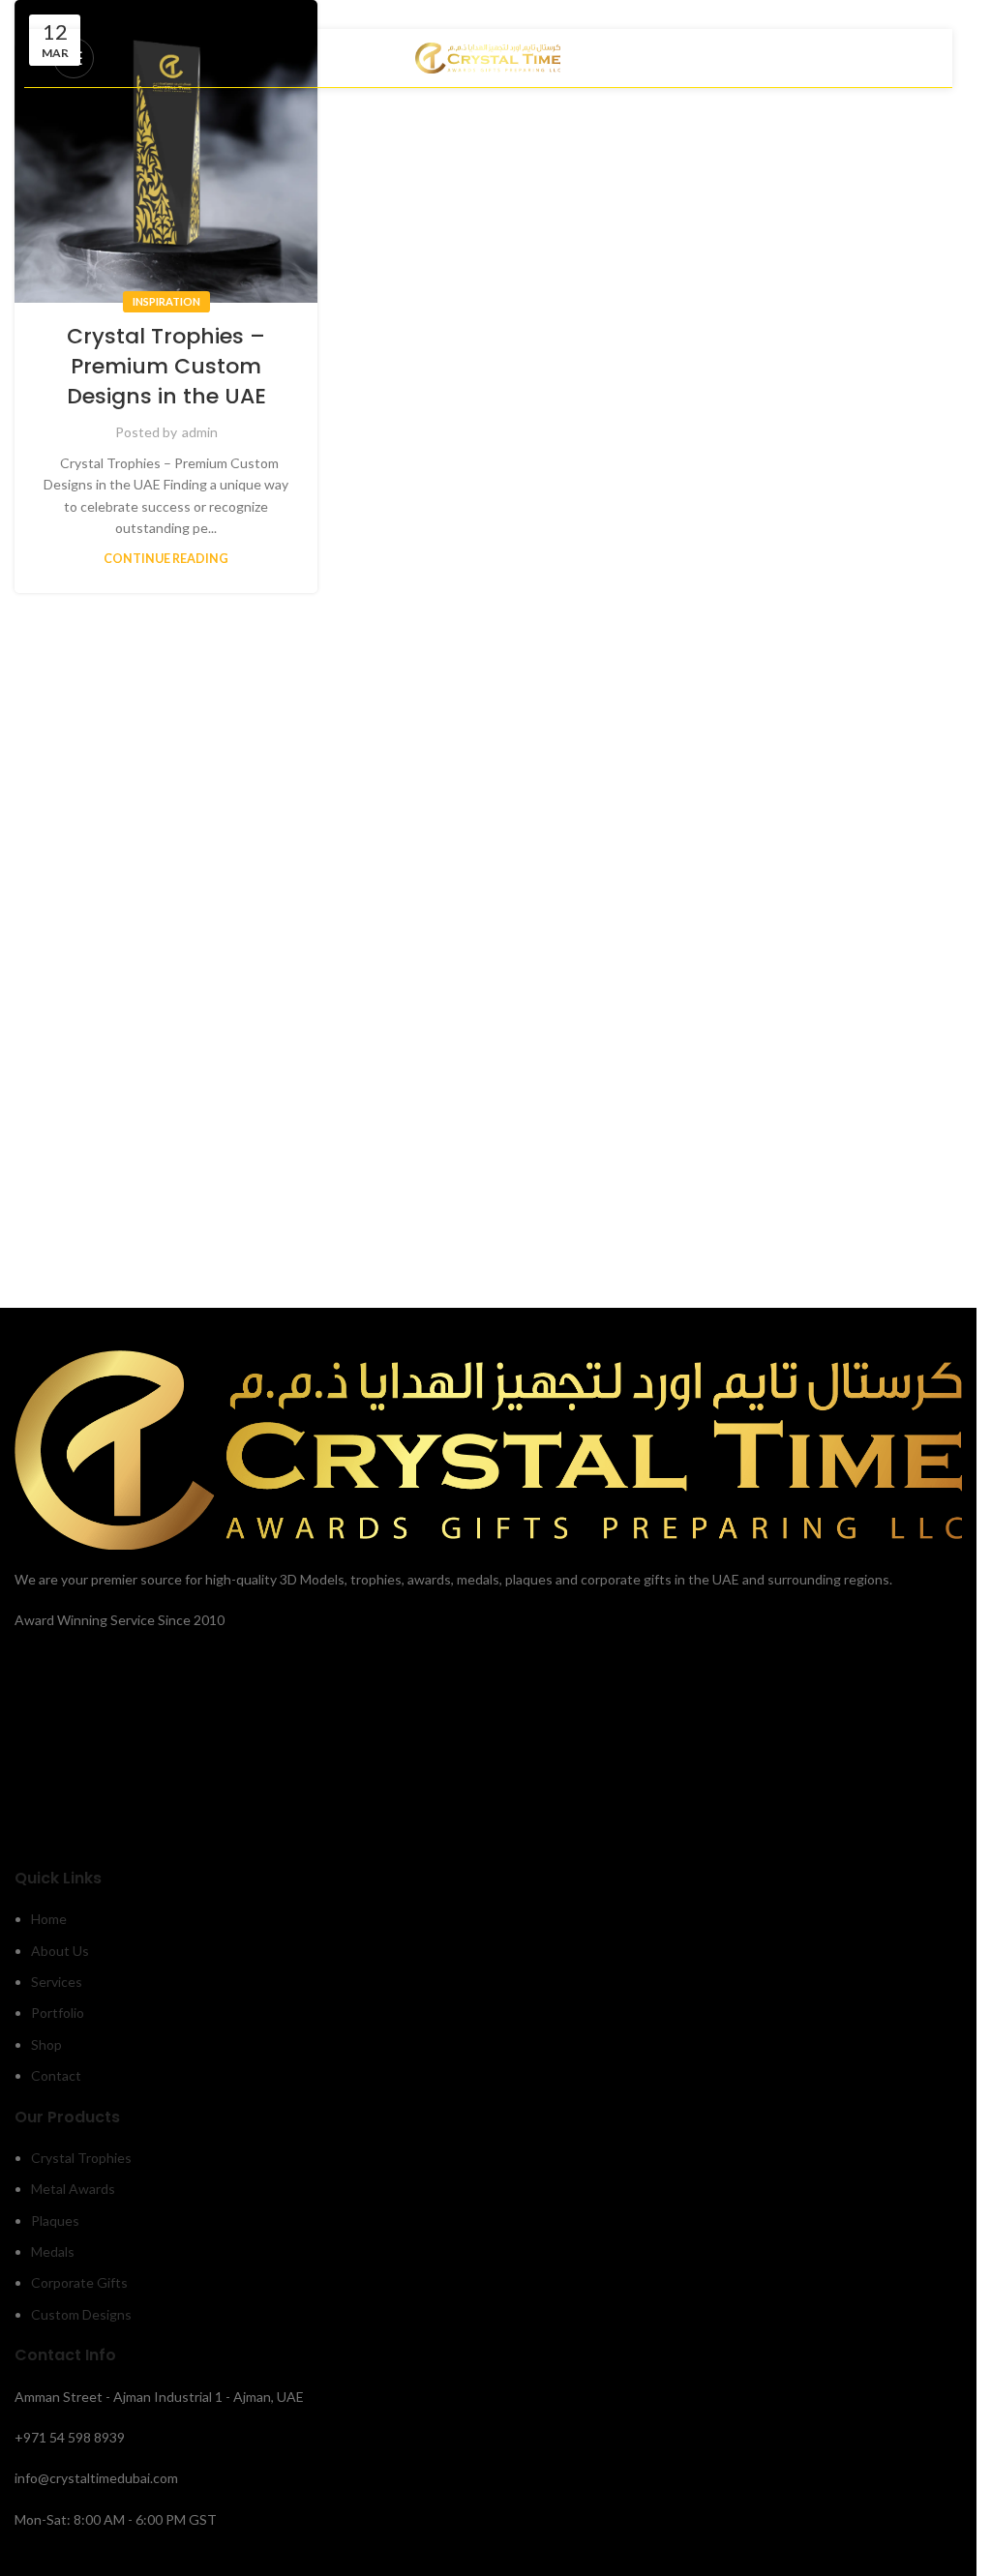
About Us (60, 1951)
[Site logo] (488, 57)
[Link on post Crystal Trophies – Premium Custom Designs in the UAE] (166, 151)
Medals (53, 2251)
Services (57, 1982)
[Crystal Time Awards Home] (488, 1449)
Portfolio (58, 2013)
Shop (46, 2044)
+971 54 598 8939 (70, 2437)
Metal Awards (73, 2189)
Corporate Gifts (79, 2282)
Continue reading (166, 559)
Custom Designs (81, 2314)
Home (49, 1919)
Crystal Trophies (81, 2158)
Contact (56, 2075)
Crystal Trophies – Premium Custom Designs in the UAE (166, 366)
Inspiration (166, 301)
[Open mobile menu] (74, 58)
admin (200, 432)
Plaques (55, 2221)
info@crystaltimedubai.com (96, 2478)
